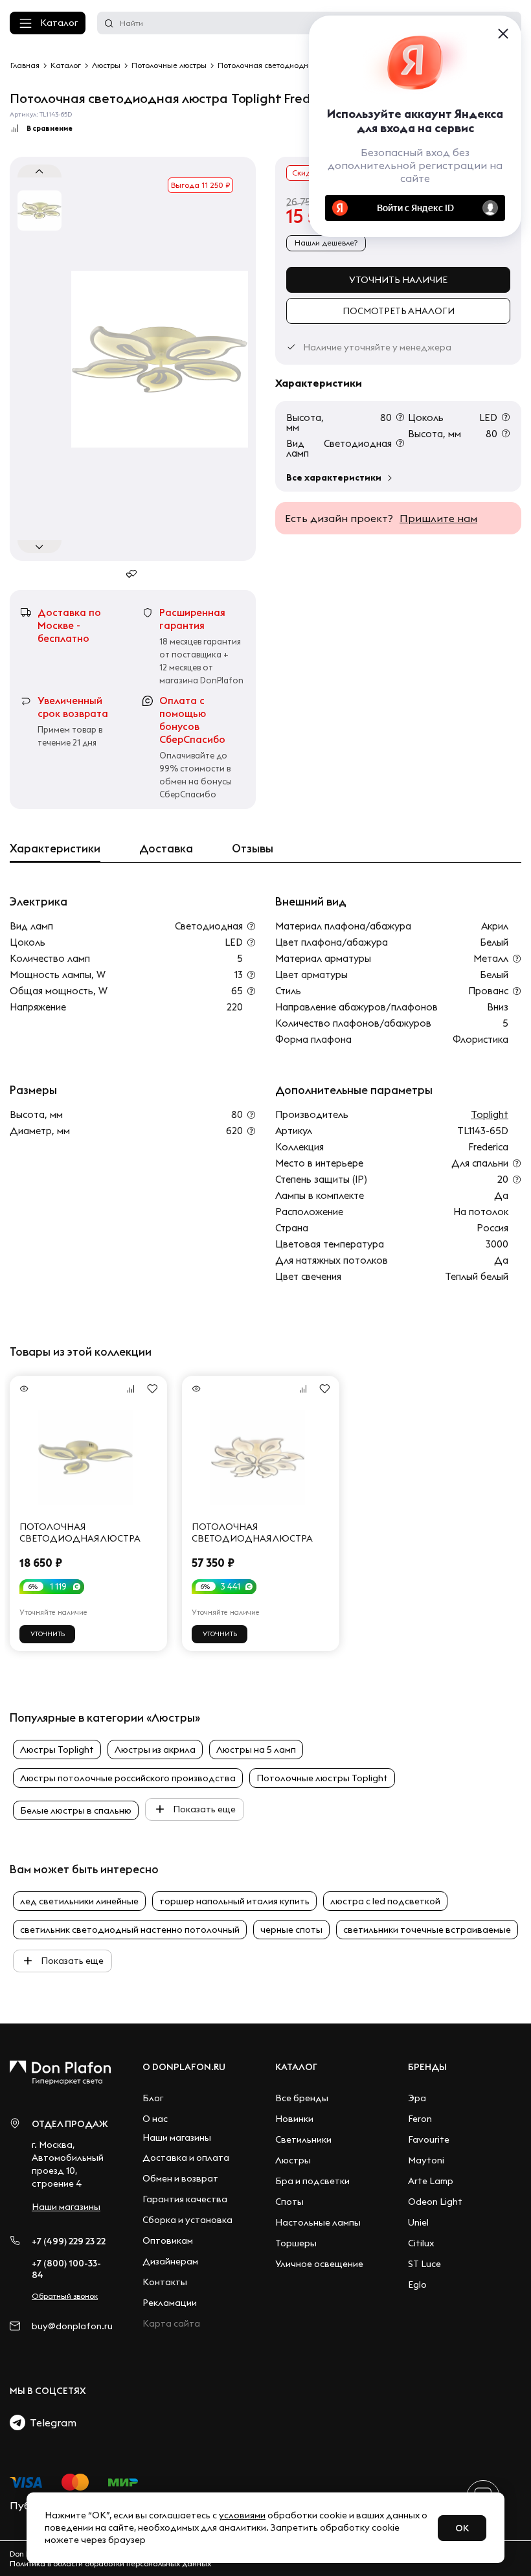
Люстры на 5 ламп (256, 1750)
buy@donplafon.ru (72, 2326)
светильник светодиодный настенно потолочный (130, 1930)
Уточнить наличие (398, 280)
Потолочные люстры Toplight (322, 1778)
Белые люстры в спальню (76, 1810)
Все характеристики (334, 477)
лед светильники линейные (79, 1901)
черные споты (291, 1930)
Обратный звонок (65, 2296)
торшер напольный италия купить (234, 1901)
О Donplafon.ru (184, 2067)
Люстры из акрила (155, 1750)
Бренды (427, 2067)
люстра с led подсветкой (385, 1901)
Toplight (490, 1114)
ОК (462, 2528)
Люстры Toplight (57, 1750)
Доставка (166, 849)
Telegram (51, 2422)
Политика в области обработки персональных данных (110, 2563)
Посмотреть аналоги (399, 311)
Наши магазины (66, 2207)
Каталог (59, 23)
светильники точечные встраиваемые (427, 1930)
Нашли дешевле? (326, 243)
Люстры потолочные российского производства (128, 1778)
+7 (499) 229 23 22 (69, 2241)
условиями (242, 2515)
